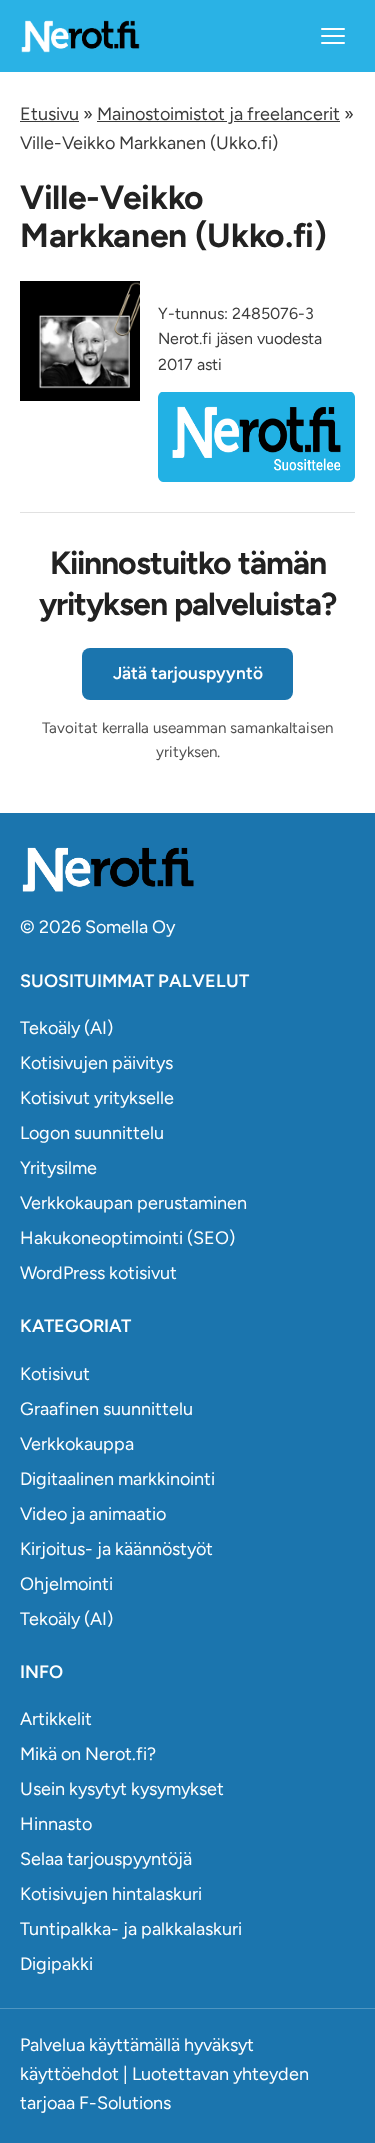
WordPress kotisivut (98, 1273)
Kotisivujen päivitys (96, 1063)
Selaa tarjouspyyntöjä (106, 1859)
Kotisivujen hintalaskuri (111, 1894)
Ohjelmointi (66, 1584)
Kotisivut (55, 1374)
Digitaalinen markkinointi (117, 1479)
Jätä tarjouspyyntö (188, 673)
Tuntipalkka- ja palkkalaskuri (131, 1929)
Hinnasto (56, 1824)
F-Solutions (125, 2103)
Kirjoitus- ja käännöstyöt (116, 1549)
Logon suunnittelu (92, 1133)
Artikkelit (56, 1719)
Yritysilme (58, 1168)
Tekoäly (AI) (66, 1028)
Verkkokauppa (77, 1444)
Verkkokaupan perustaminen (133, 1203)
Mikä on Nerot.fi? (88, 1754)
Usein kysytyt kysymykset (122, 1789)
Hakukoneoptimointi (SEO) (127, 1238)
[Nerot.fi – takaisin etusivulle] (80, 35)
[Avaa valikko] (333, 36)
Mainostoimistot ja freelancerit (218, 114)
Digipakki (56, 1964)
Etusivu (49, 114)
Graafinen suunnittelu (106, 1409)
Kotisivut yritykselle (97, 1098)
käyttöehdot (69, 2074)
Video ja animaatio (93, 1514)
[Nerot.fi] (187, 869)
